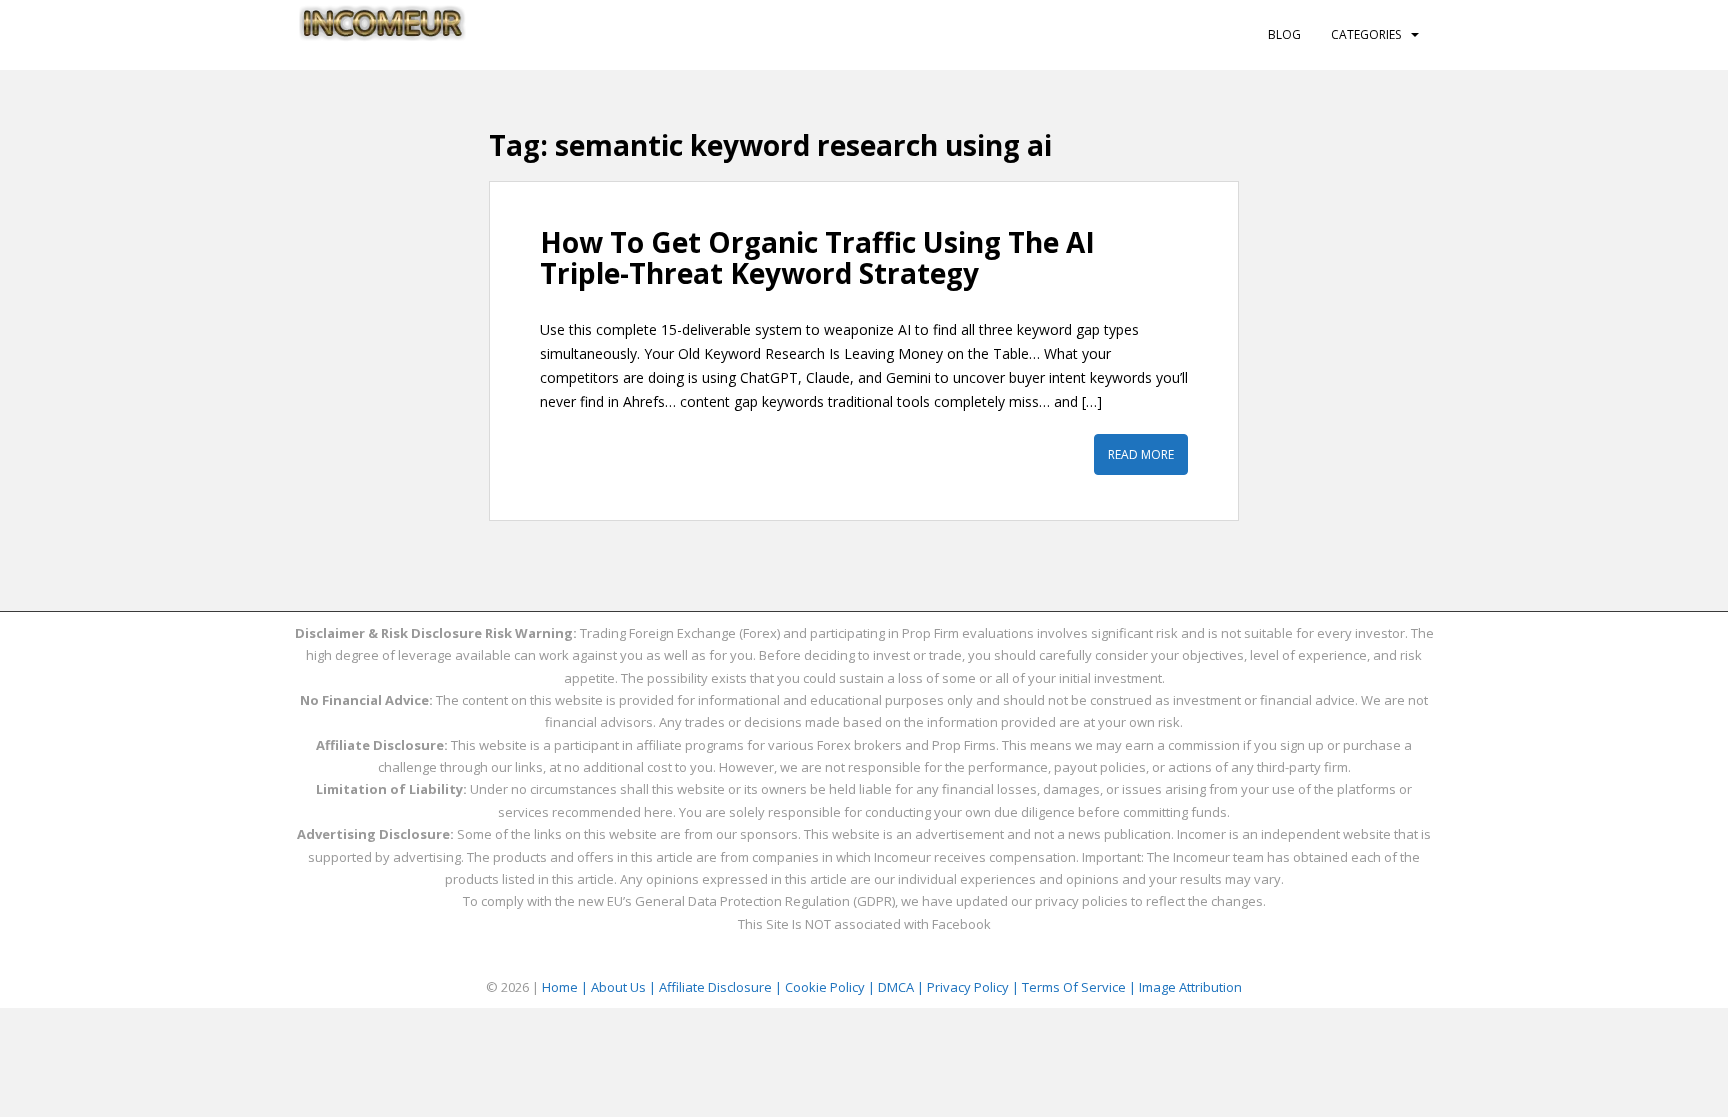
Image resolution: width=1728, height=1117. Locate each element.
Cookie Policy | (831, 987)
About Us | (625, 987)
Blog (1284, 34)
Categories (1366, 34)
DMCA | (902, 987)
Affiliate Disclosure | (722, 987)
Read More (1141, 454)
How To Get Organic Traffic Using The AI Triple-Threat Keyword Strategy (817, 257)
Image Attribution (1190, 987)
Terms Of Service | (1080, 987)
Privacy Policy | (974, 987)
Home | (566, 987)
